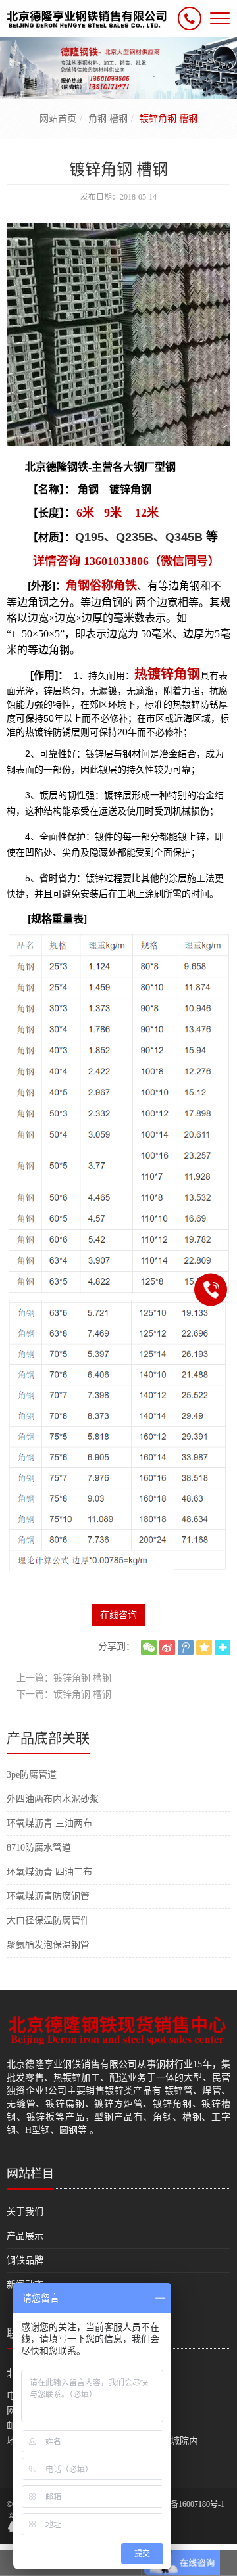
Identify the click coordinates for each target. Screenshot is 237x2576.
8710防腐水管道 (39, 1848)
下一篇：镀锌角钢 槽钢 (64, 1694)
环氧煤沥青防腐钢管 (48, 1896)
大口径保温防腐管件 (48, 1920)
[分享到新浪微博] (167, 1647)
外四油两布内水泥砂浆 (53, 1799)
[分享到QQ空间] (204, 1647)
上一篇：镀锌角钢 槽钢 (64, 1678)
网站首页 (58, 119)
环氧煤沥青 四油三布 (49, 1872)
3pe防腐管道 (32, 1775)
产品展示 (25, 2236)
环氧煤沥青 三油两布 (49, 1823)
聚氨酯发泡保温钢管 (48, 1945)
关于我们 (25, 2212)
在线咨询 (118, 1615)
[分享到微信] (149, 1647)
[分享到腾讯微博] (186, 1647)
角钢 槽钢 (108, 119)
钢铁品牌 (25, 2260)
